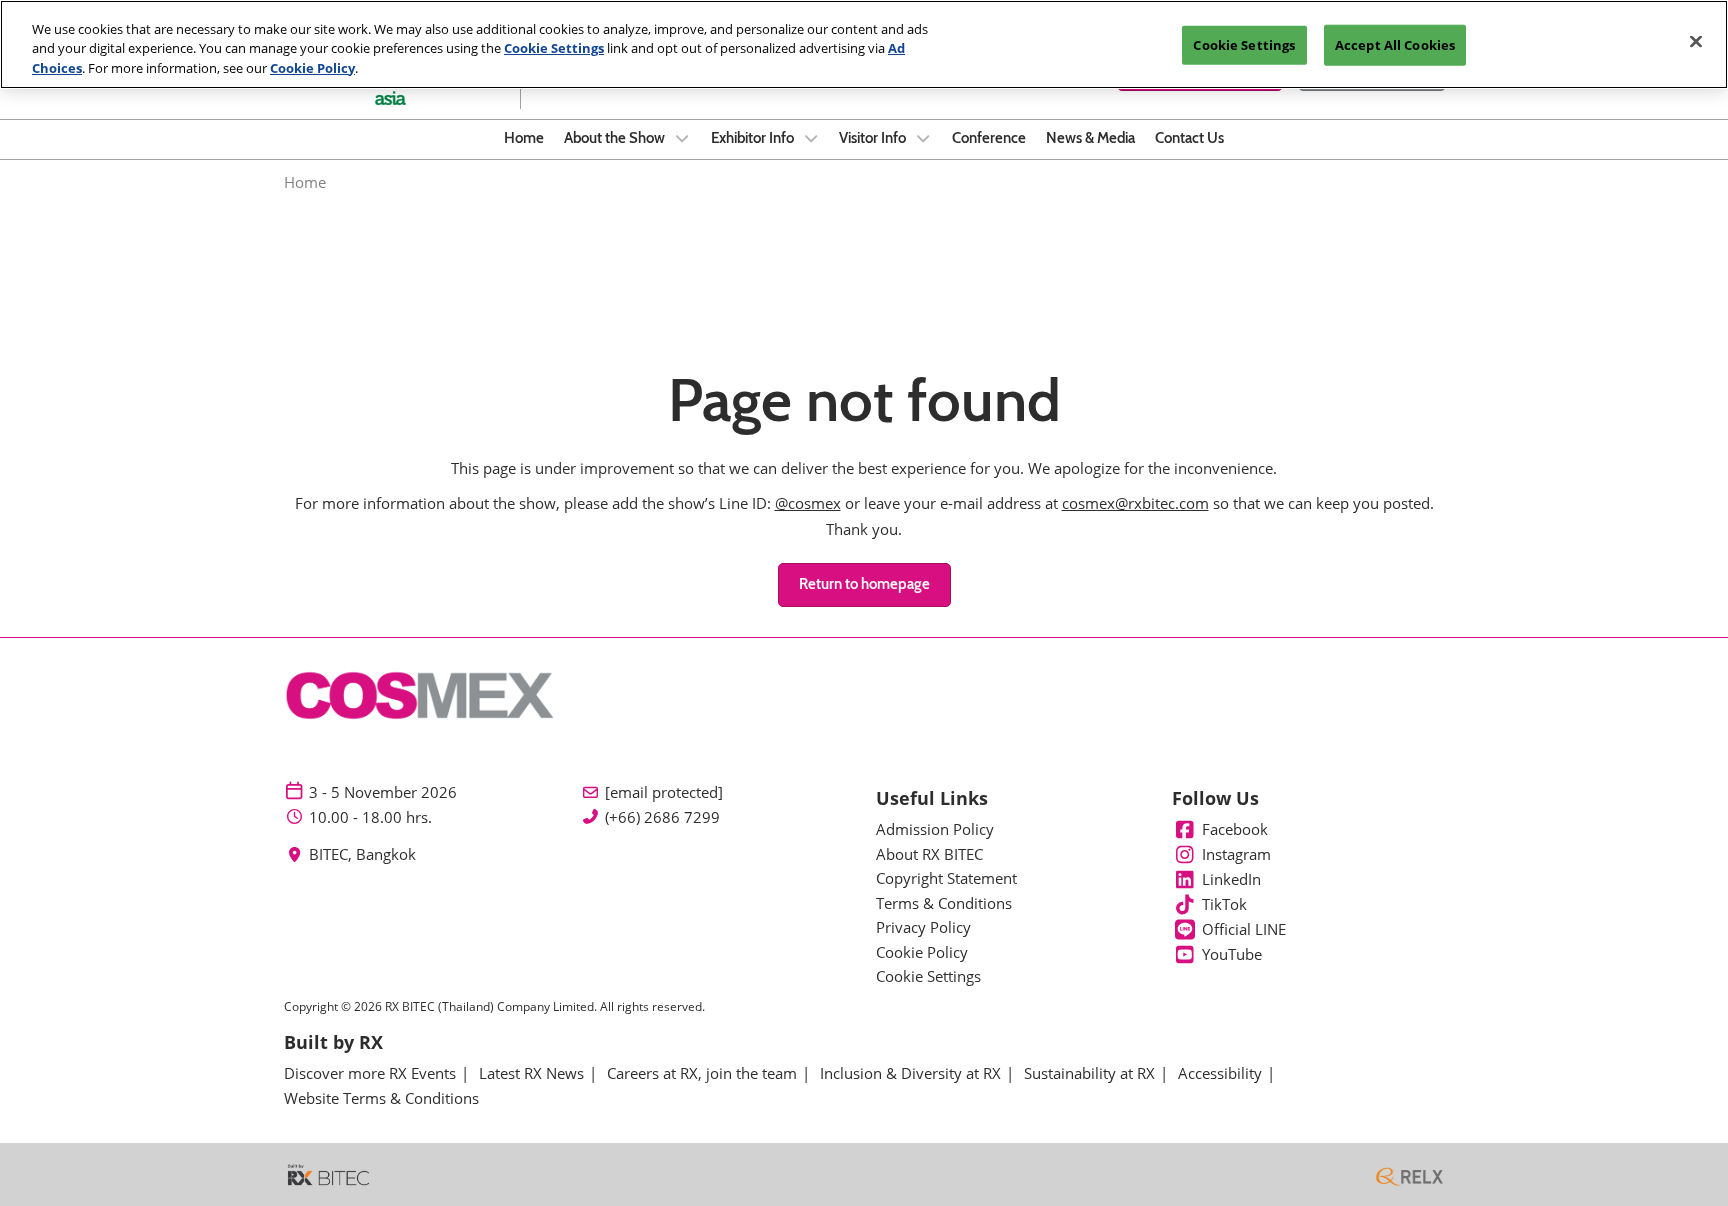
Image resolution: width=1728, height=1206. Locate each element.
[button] (864, 585)
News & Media (1090, 138)
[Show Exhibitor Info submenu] (811, 138)
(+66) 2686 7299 (662, 817)
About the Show (616, 138)
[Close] (1696, 42)
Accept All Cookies (1395, 45)
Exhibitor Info (754, 138)
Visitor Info (874, 138)
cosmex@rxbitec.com (1135, 503)
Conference (989, 138)
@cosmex (808, 503)
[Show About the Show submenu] (682, 138)
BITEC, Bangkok (362, 854)
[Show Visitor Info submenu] (923, 138)
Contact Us (1189, 138)
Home (524, 138)
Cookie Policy (312, 68)
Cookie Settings (554, 49)
